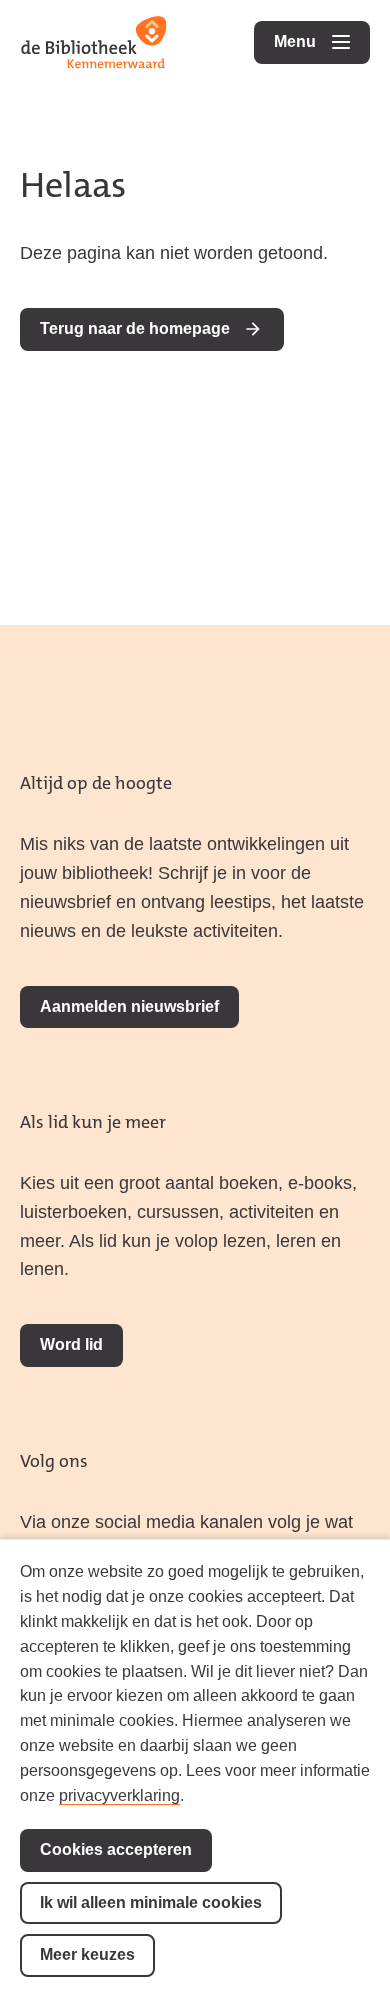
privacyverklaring (119, 1795)
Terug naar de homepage (135, 328)
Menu (322, 41)
